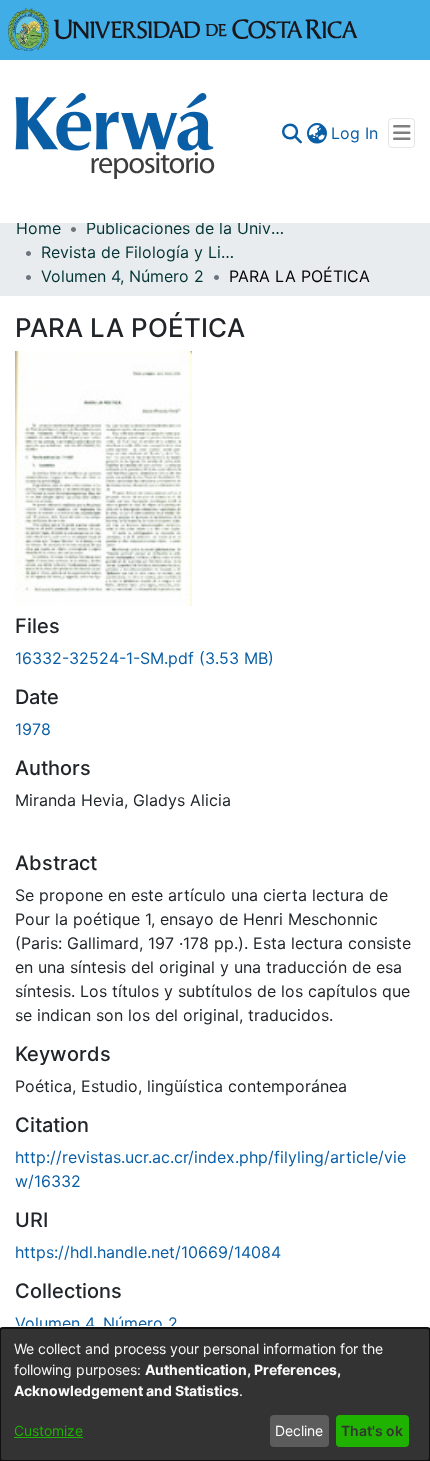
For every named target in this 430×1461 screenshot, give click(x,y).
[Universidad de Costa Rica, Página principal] (183, 28)
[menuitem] (316, 133)
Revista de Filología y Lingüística (141, 252)
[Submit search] (291, 133)
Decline (299, 1430)
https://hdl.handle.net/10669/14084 (148, 1252)
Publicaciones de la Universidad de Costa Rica (186, 228)
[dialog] (215, 1394)
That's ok (372, 1430)
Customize (48, 1430)
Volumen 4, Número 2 (122, 276)
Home (38, 228)
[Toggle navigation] (401, 133)
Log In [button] (355, 133)
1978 (33, 729)
